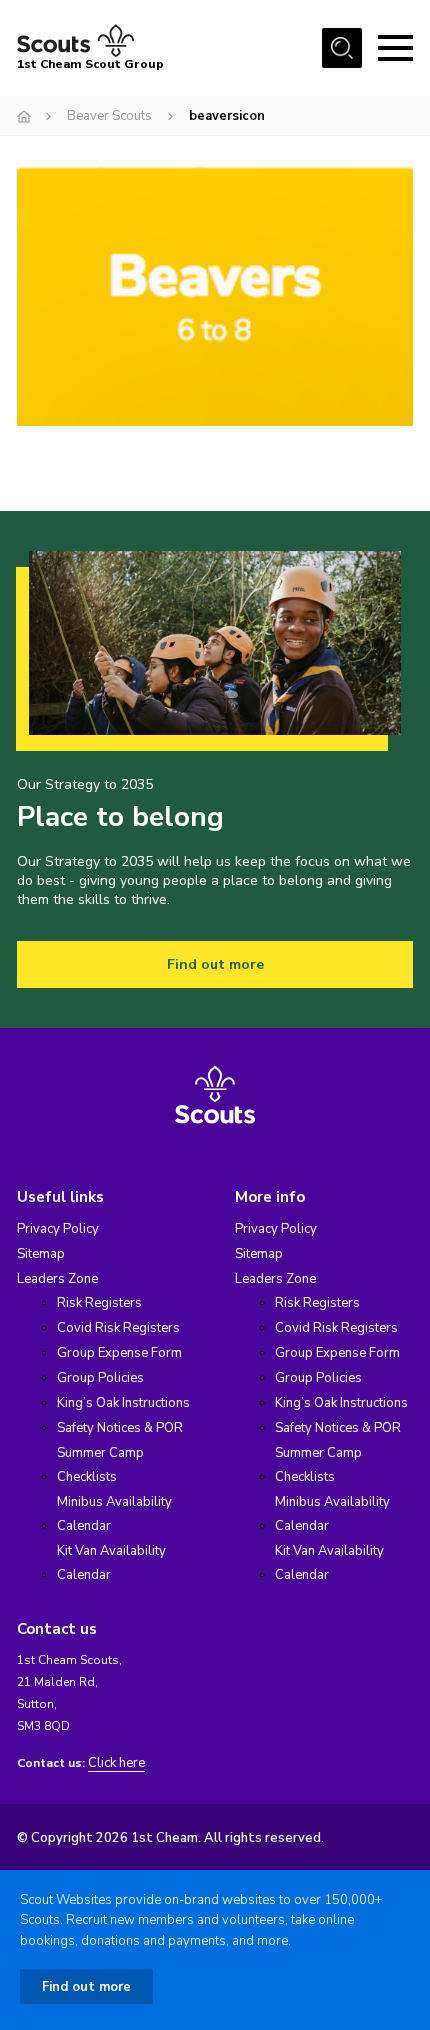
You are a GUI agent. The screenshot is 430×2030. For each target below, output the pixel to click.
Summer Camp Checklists (100, 1465)
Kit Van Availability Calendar (111, 1563)
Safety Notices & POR (120, 1428)
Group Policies (100, 1378)
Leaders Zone (57, 1279)
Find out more (215, 964)
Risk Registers (99, 1303)
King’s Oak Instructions (123, 1403)
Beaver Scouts (109, 116)
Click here (116, 1763)
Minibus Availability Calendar (114, 1514)
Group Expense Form (119, 1353)
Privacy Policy (58, 1229)
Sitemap (41, 1254)
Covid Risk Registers (118, 1328)
